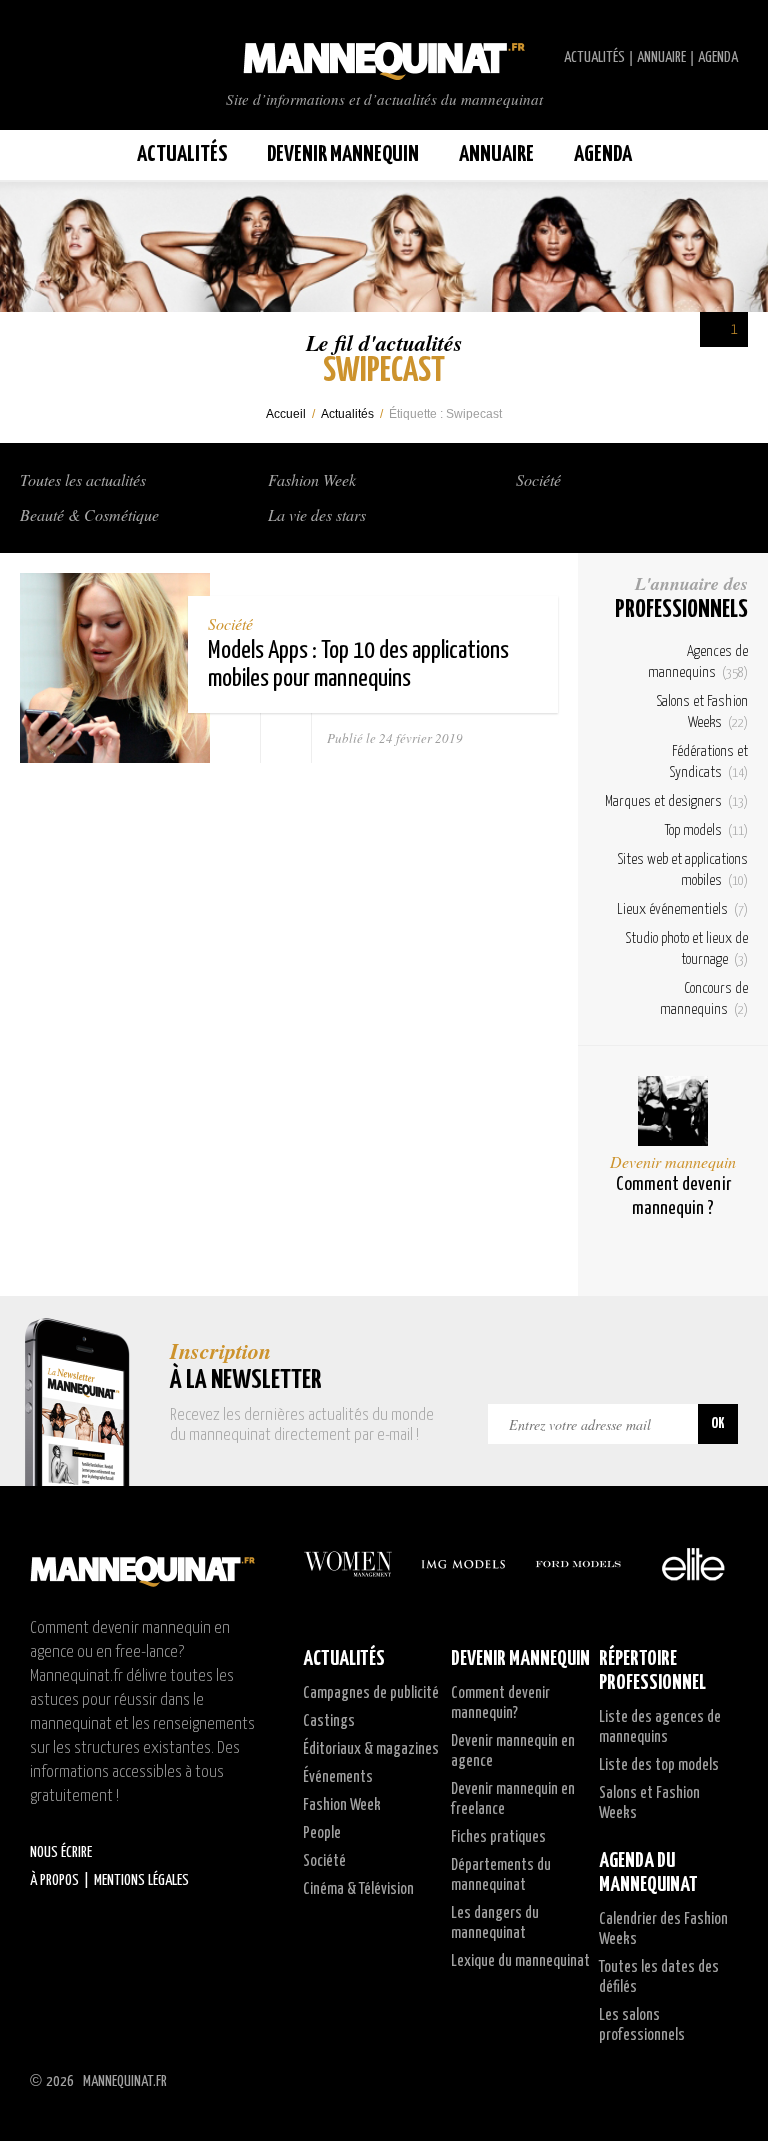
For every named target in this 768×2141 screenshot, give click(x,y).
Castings (329, 1721)
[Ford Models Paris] (578, 1564)
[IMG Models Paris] (463, 1564)
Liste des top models (659, 1765)
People (322, 1833)
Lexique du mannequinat (520, 1961)
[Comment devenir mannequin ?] (673, 1111)
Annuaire (661, 57)
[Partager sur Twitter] (286, 738)
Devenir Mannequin (343, 154)
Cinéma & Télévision (358, 1889)
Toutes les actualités (83, 479)
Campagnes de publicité (371, 1693)
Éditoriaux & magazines (371, 1749)
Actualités (594, 57)
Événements (338, 1777)
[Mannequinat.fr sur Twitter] (40, 58)
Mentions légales (141, 1880)
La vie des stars (317, 514)
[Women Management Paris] (348, 1564)
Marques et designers (676, 801)
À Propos (54, 1880)
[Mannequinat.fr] (384, 55)
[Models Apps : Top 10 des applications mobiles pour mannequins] (115, 668)
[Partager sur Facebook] (235, 738)
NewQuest (730, 2081)
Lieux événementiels (682, 909)
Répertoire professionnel (652, 1671)
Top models (706, 830)
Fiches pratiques (498, 1837)
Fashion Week (312, 479)
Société (538, 479)
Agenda (718, 57)
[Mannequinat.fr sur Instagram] (80, 58)
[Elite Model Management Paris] (693, 1564)
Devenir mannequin (673, 1161)
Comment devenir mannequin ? (673, 1196)
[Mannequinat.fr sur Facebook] (60, 58)
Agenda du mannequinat (648, 1873)
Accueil (286, 414)
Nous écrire (61, 1852)
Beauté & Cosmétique (89, 514)
